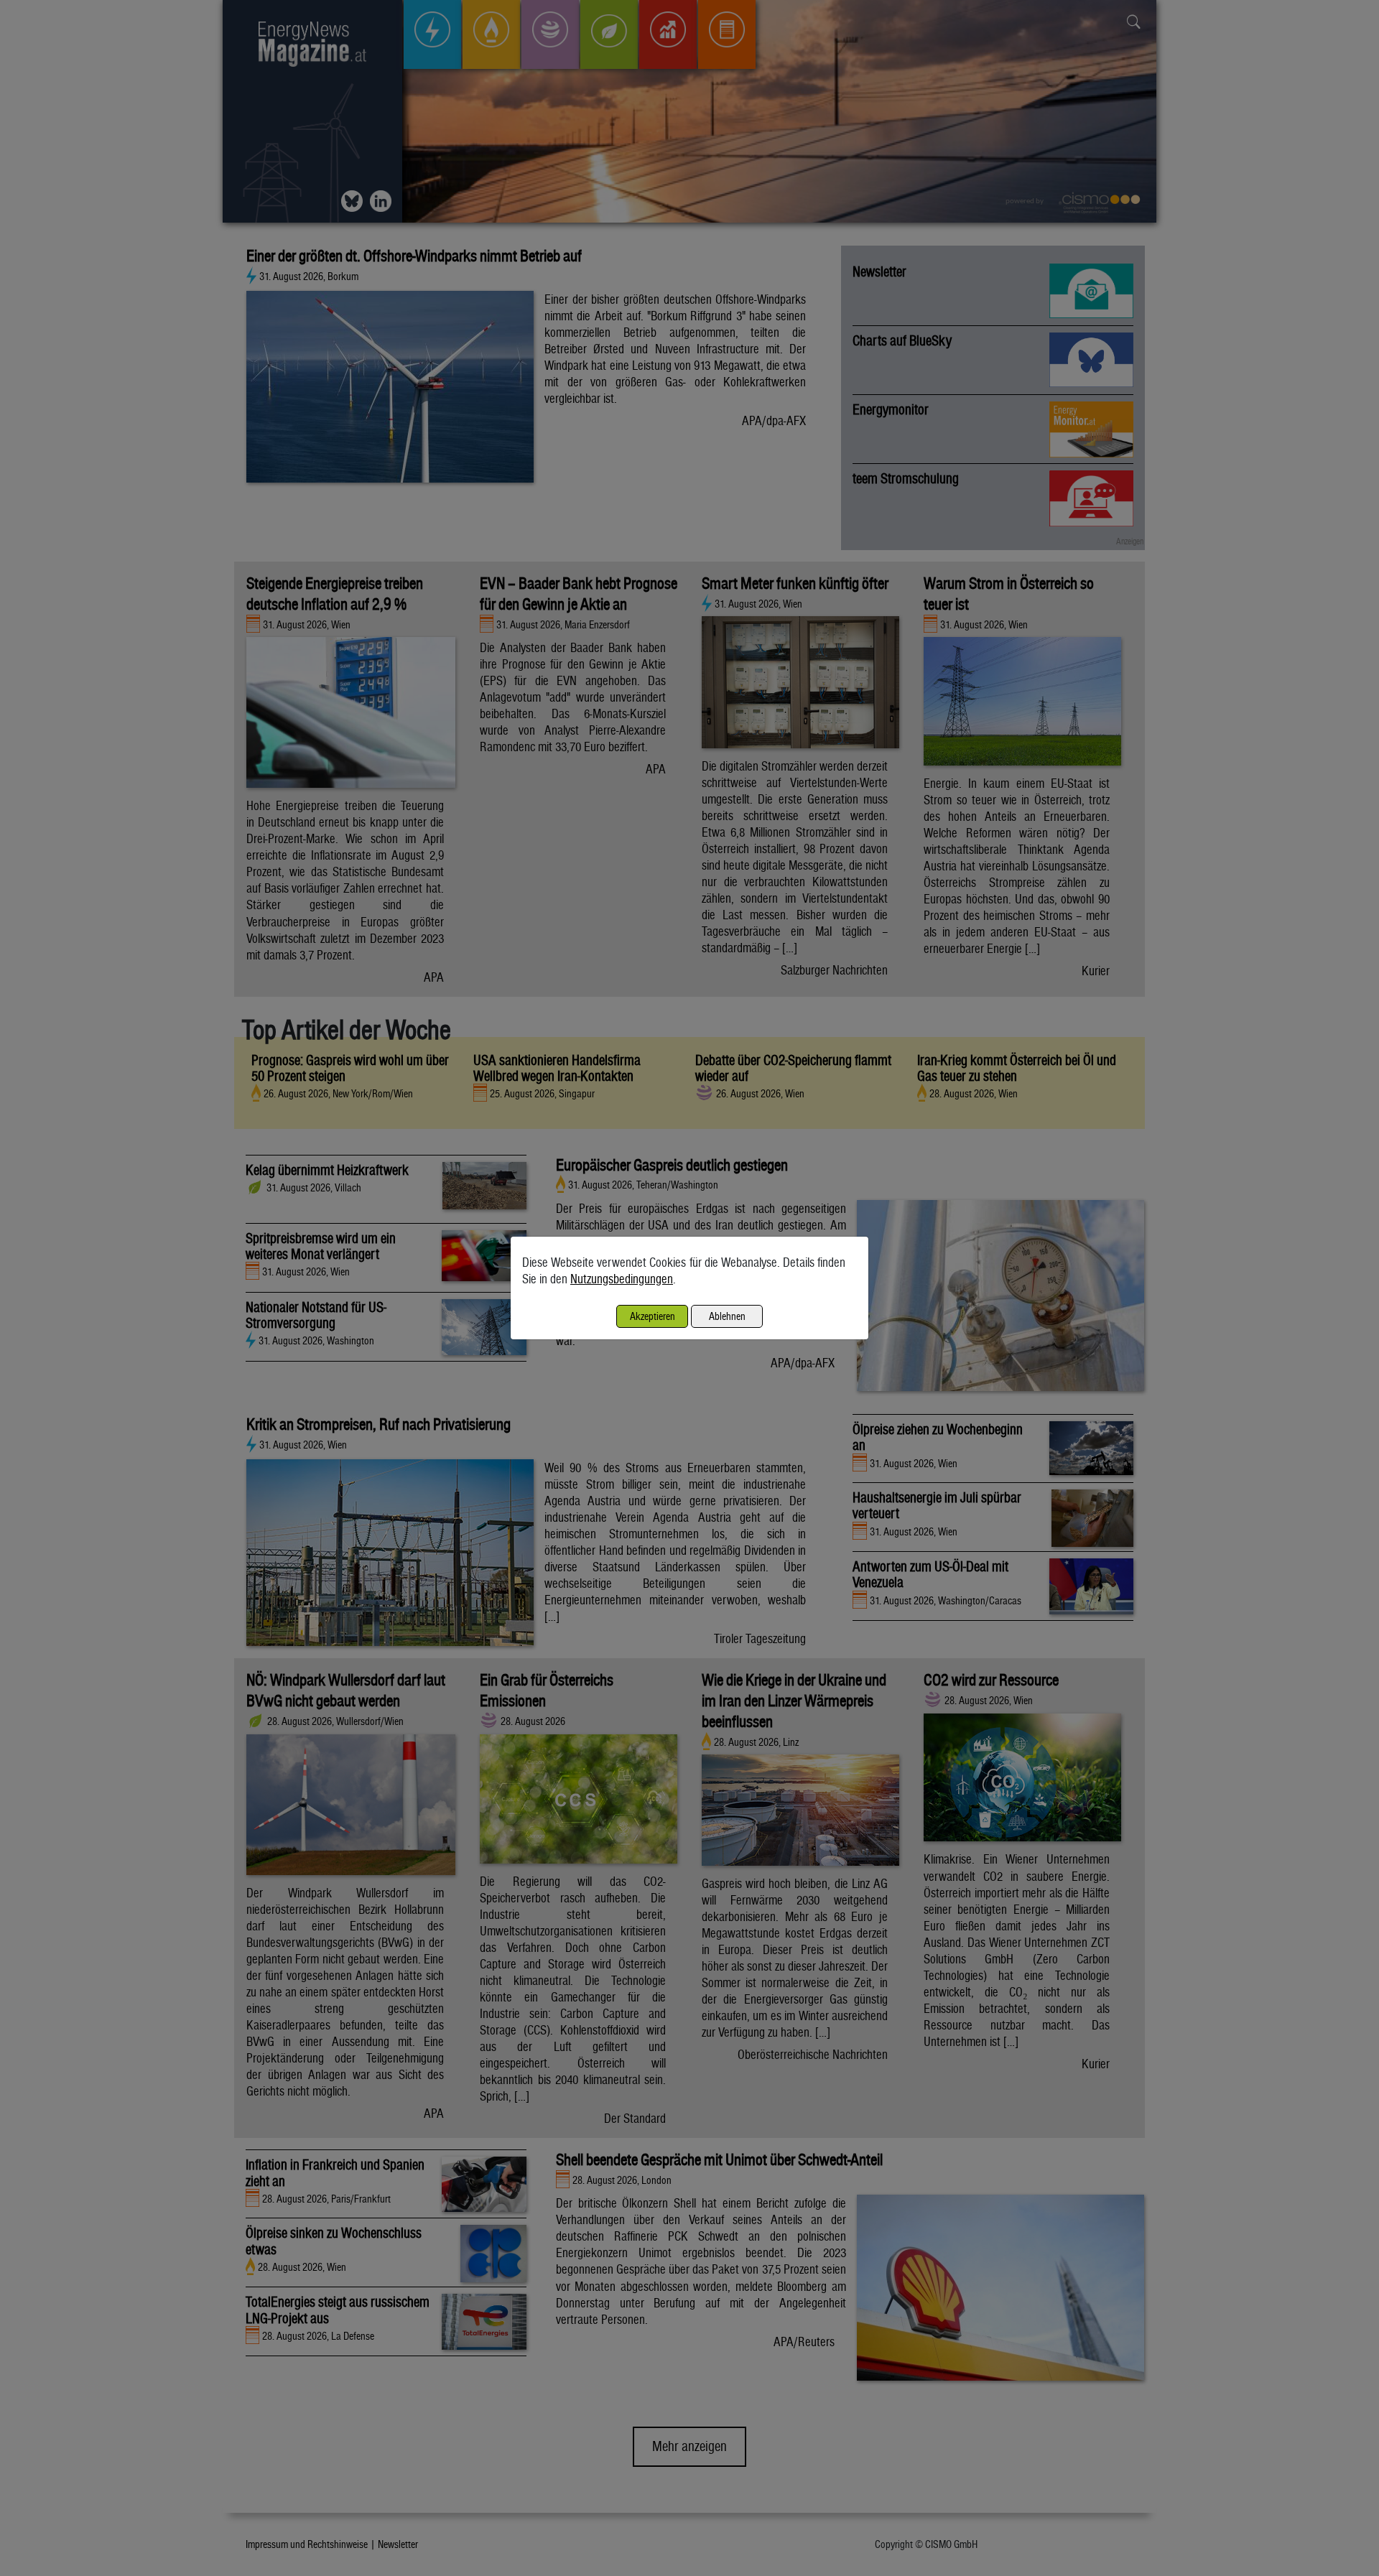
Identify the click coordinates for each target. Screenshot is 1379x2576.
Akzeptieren (653, 1316)
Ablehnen (727, 1316)
